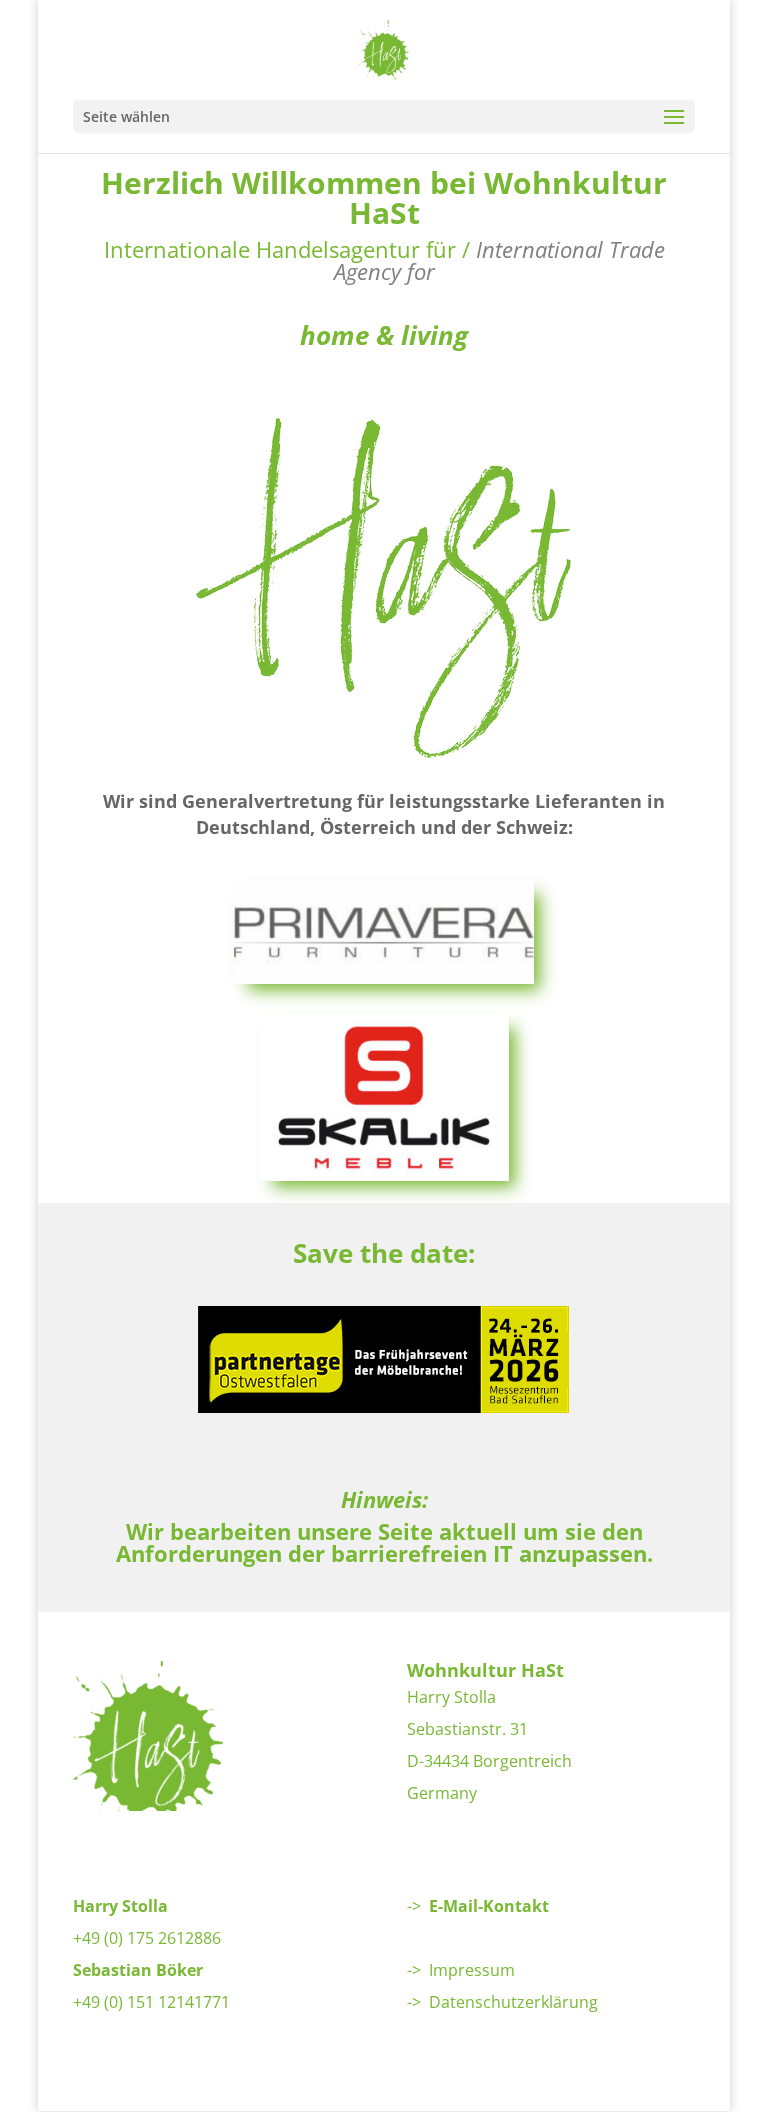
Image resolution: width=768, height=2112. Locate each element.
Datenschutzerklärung (513, 2002)
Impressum (472, 1970)
